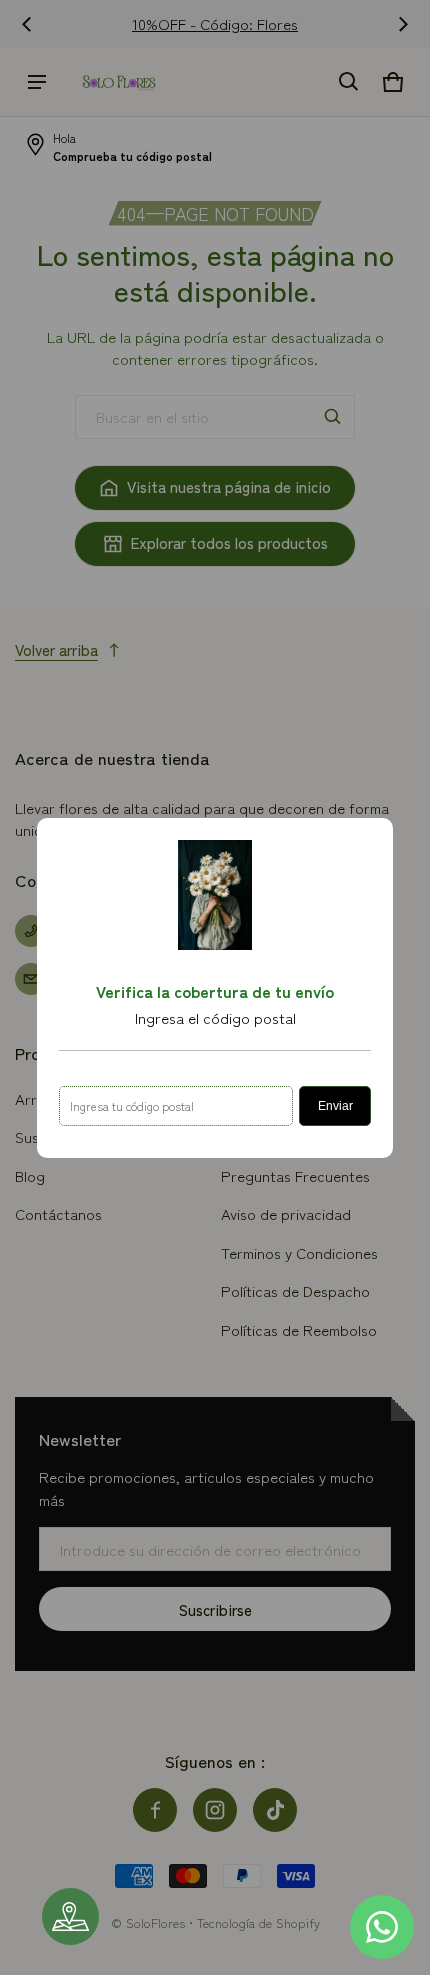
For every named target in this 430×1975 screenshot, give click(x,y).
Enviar (335, 1106)
